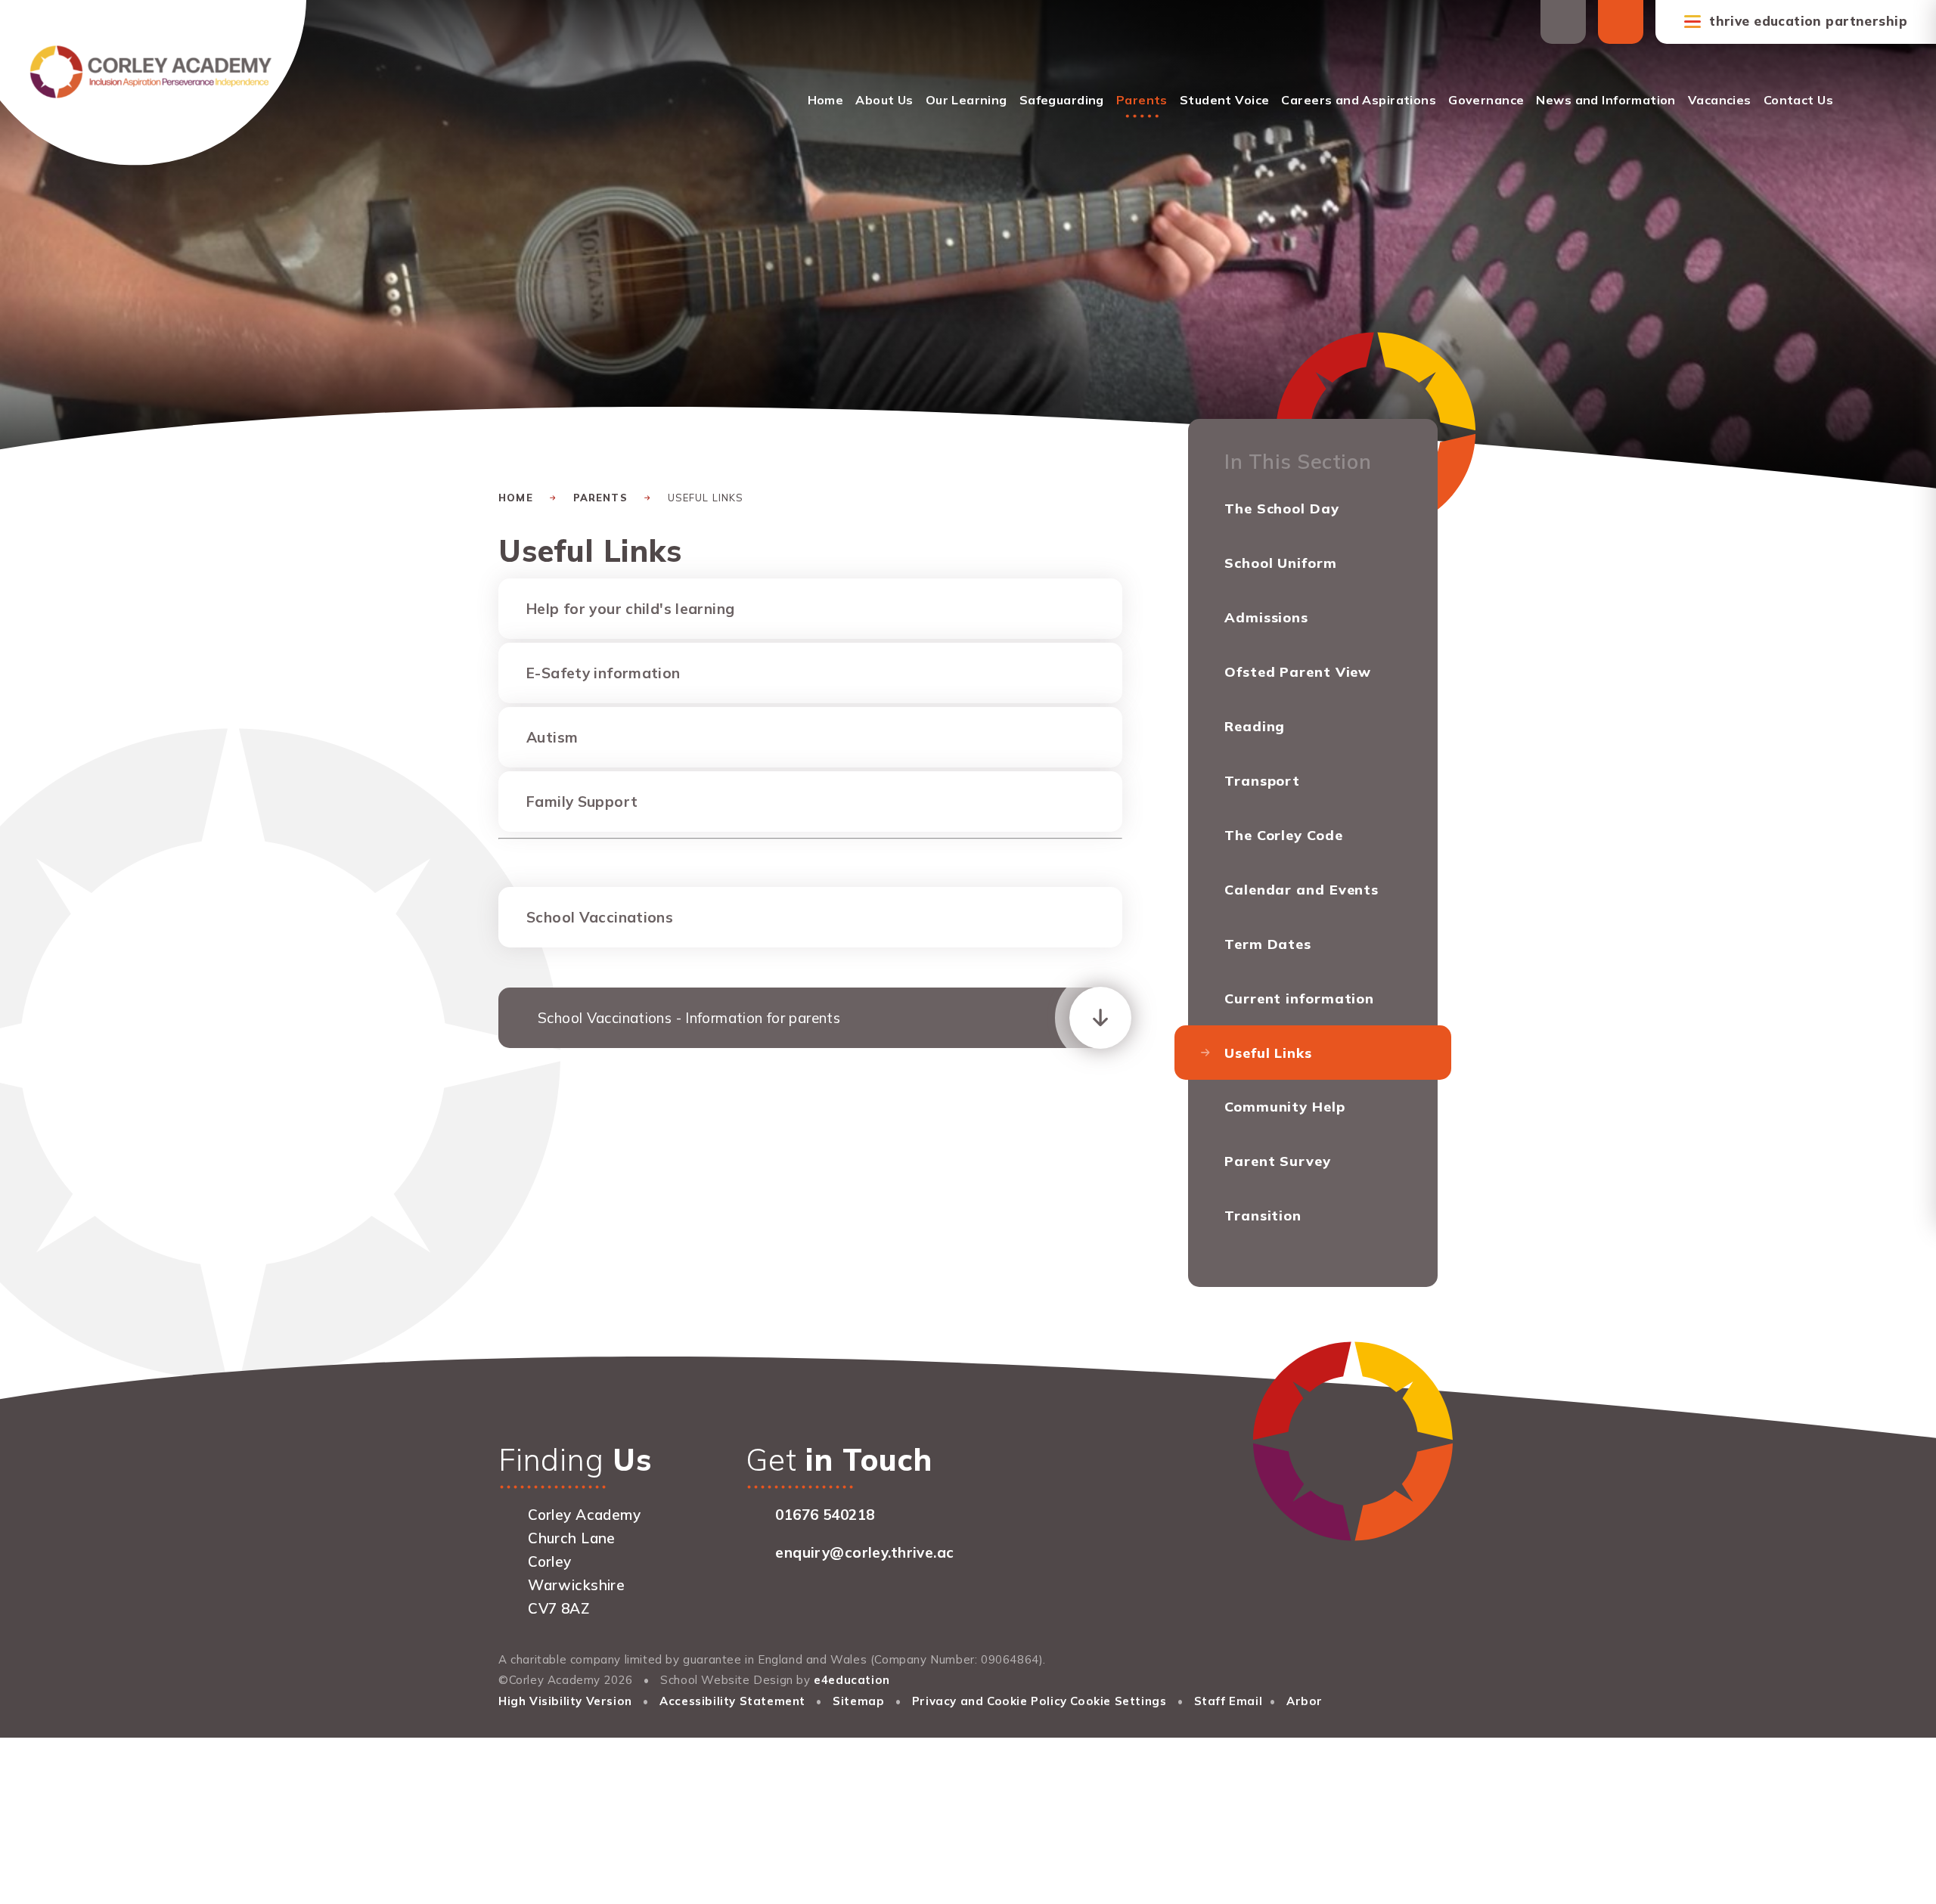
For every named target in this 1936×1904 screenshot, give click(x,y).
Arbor (1305, 1701)
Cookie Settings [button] (1118, 1701)
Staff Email (1229, 1701)
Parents (600, 498)
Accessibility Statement (732, 1701)
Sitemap (858, 1701)
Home (516, 498)
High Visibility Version (565, 1701)
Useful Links (706, 498)
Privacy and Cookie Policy (990, 1701)
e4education (852, 1680)
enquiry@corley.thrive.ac (864, 1552)
